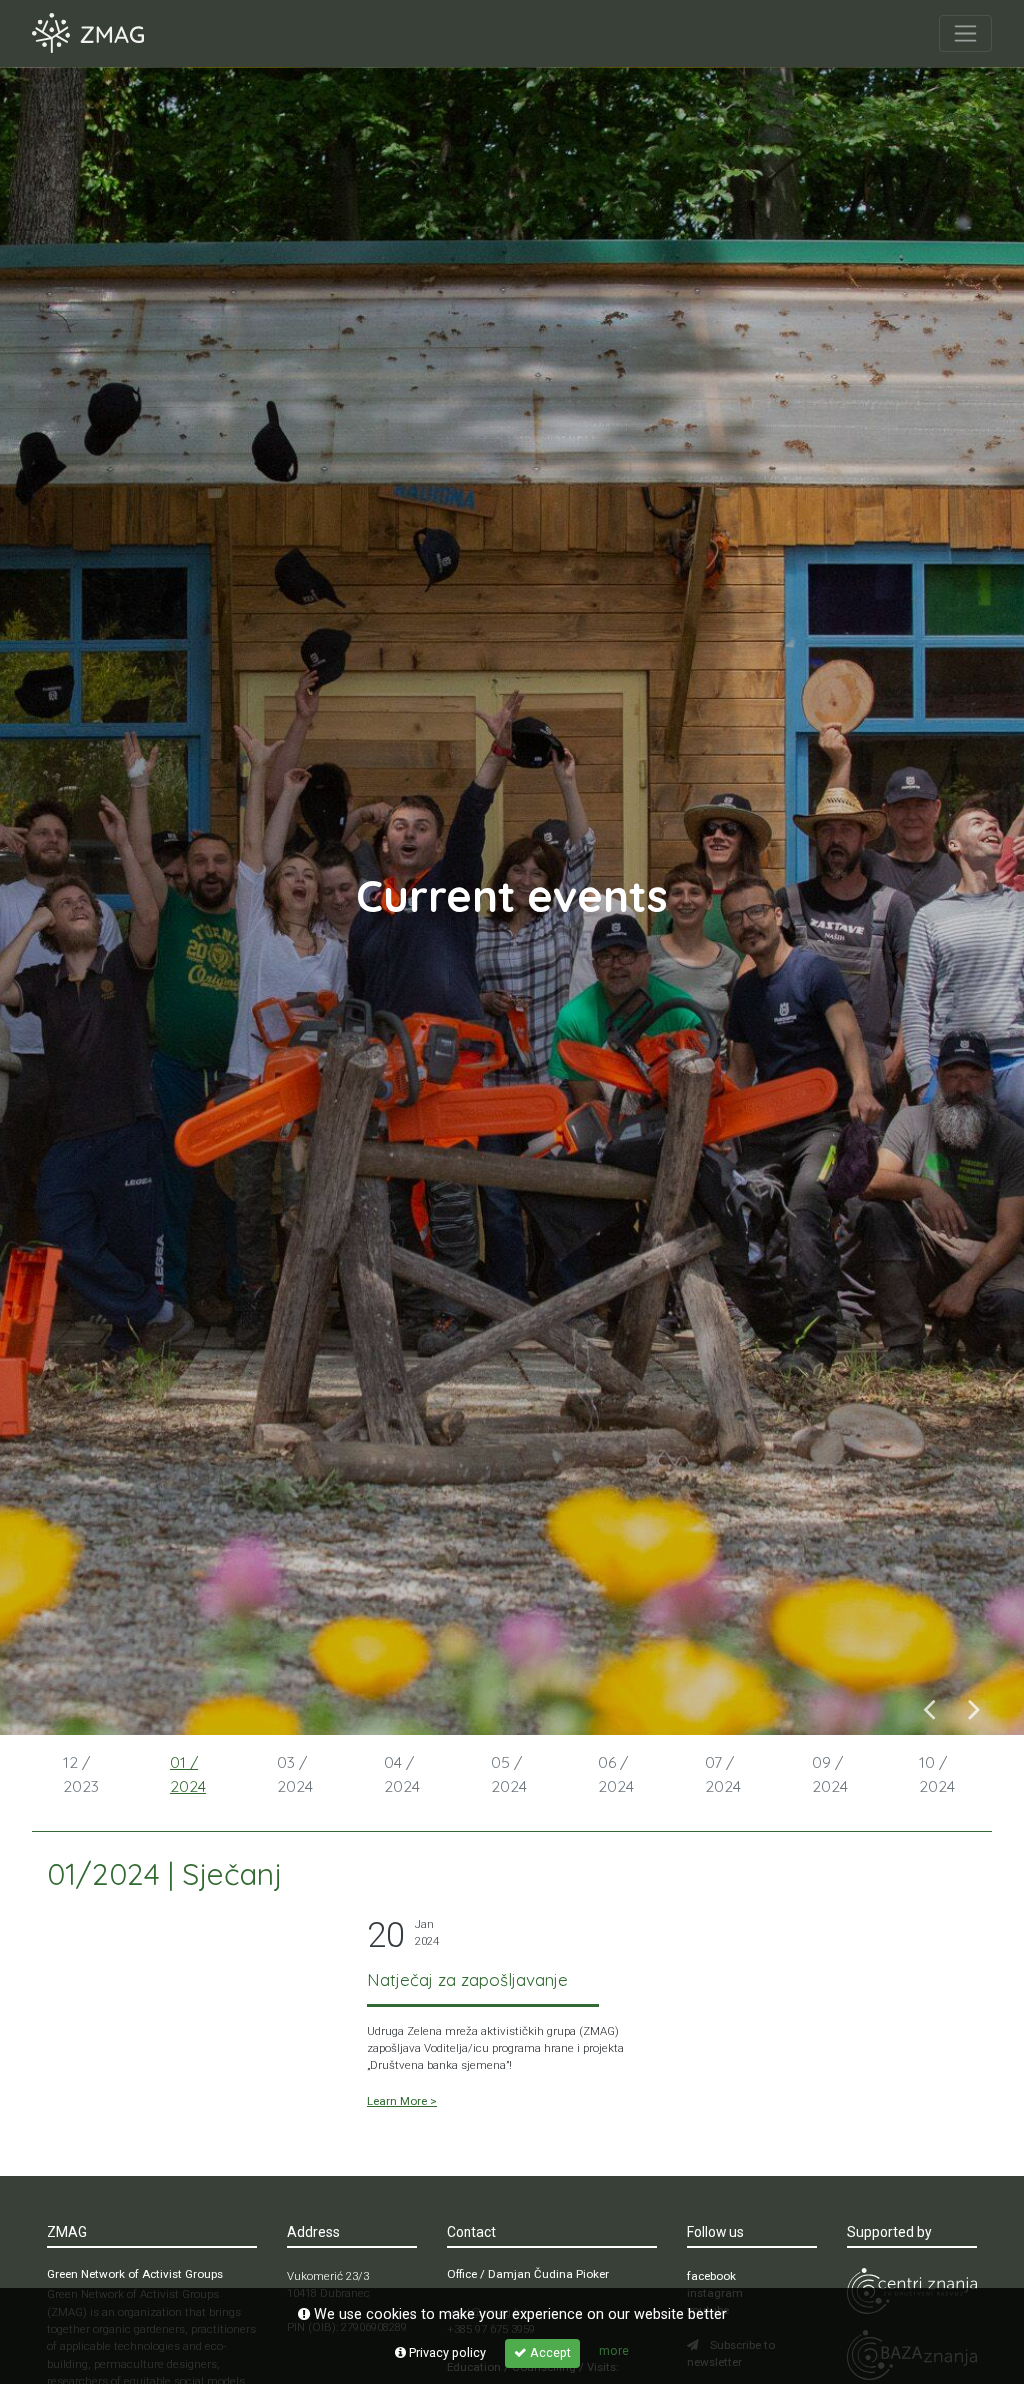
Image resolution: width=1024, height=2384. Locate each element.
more (614, 2350)
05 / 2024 (509, 1774)
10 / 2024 (937, 1774)
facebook (711, 2276)
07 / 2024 (723, 1774)
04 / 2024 (402, 1774)
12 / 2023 (81, 1774)
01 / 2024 (188, 1774)
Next (974, 1708)
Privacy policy (446, 2352)
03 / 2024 (295, 1774)
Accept (549, 2352)
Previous (929, 1708)
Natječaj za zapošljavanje (467, 1979)
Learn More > (402, 2101)
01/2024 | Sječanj (164, 1874)
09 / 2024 (830, 1774)
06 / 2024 (616, 1774)
